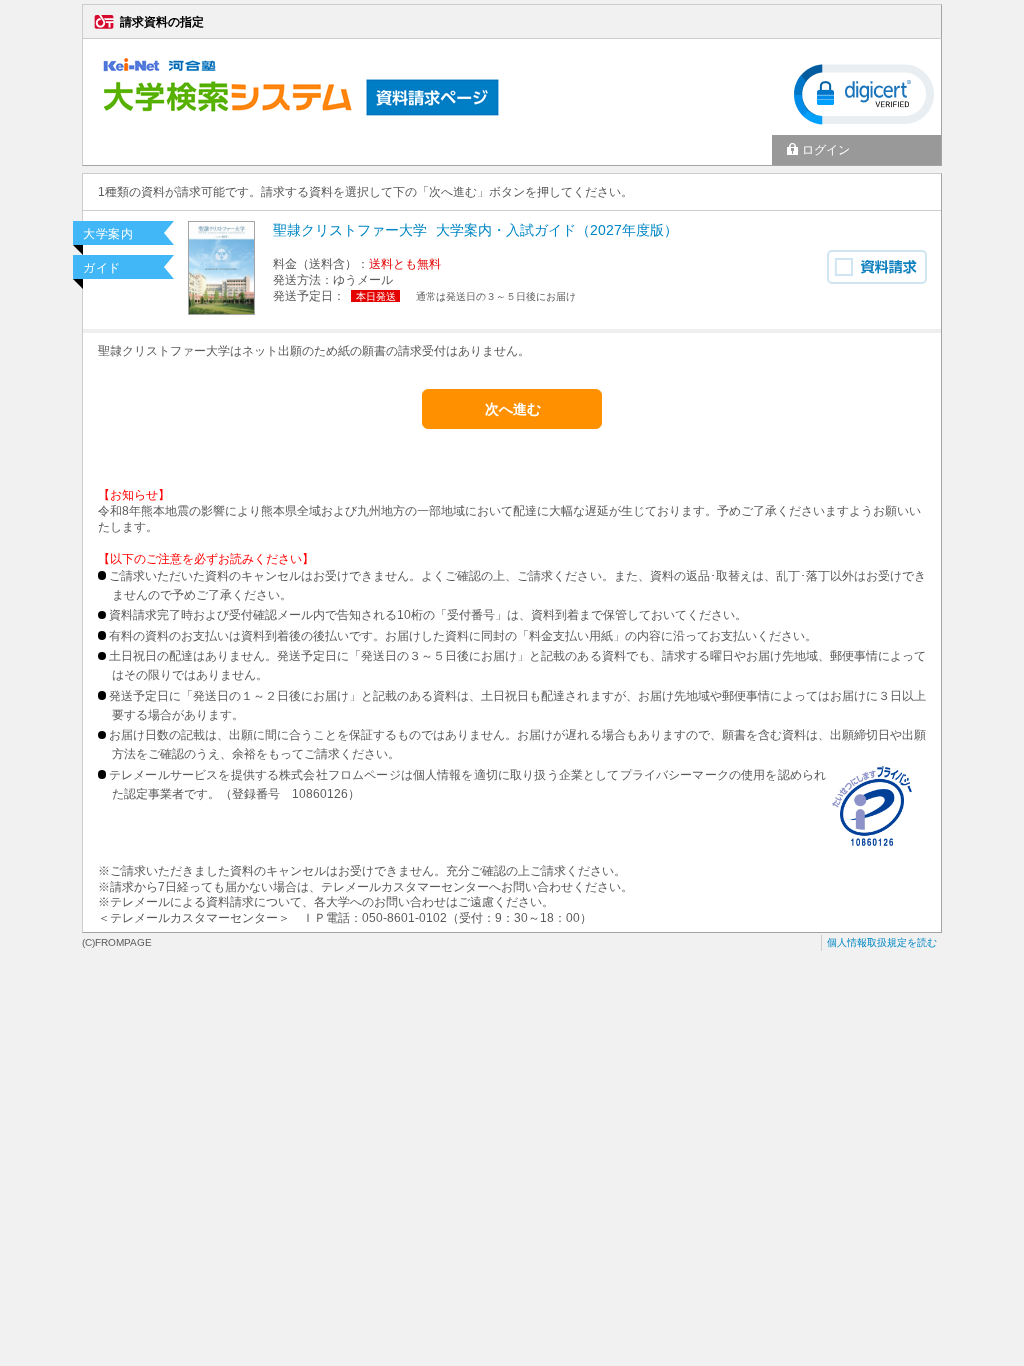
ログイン (826, 150)
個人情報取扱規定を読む (882, 942)
